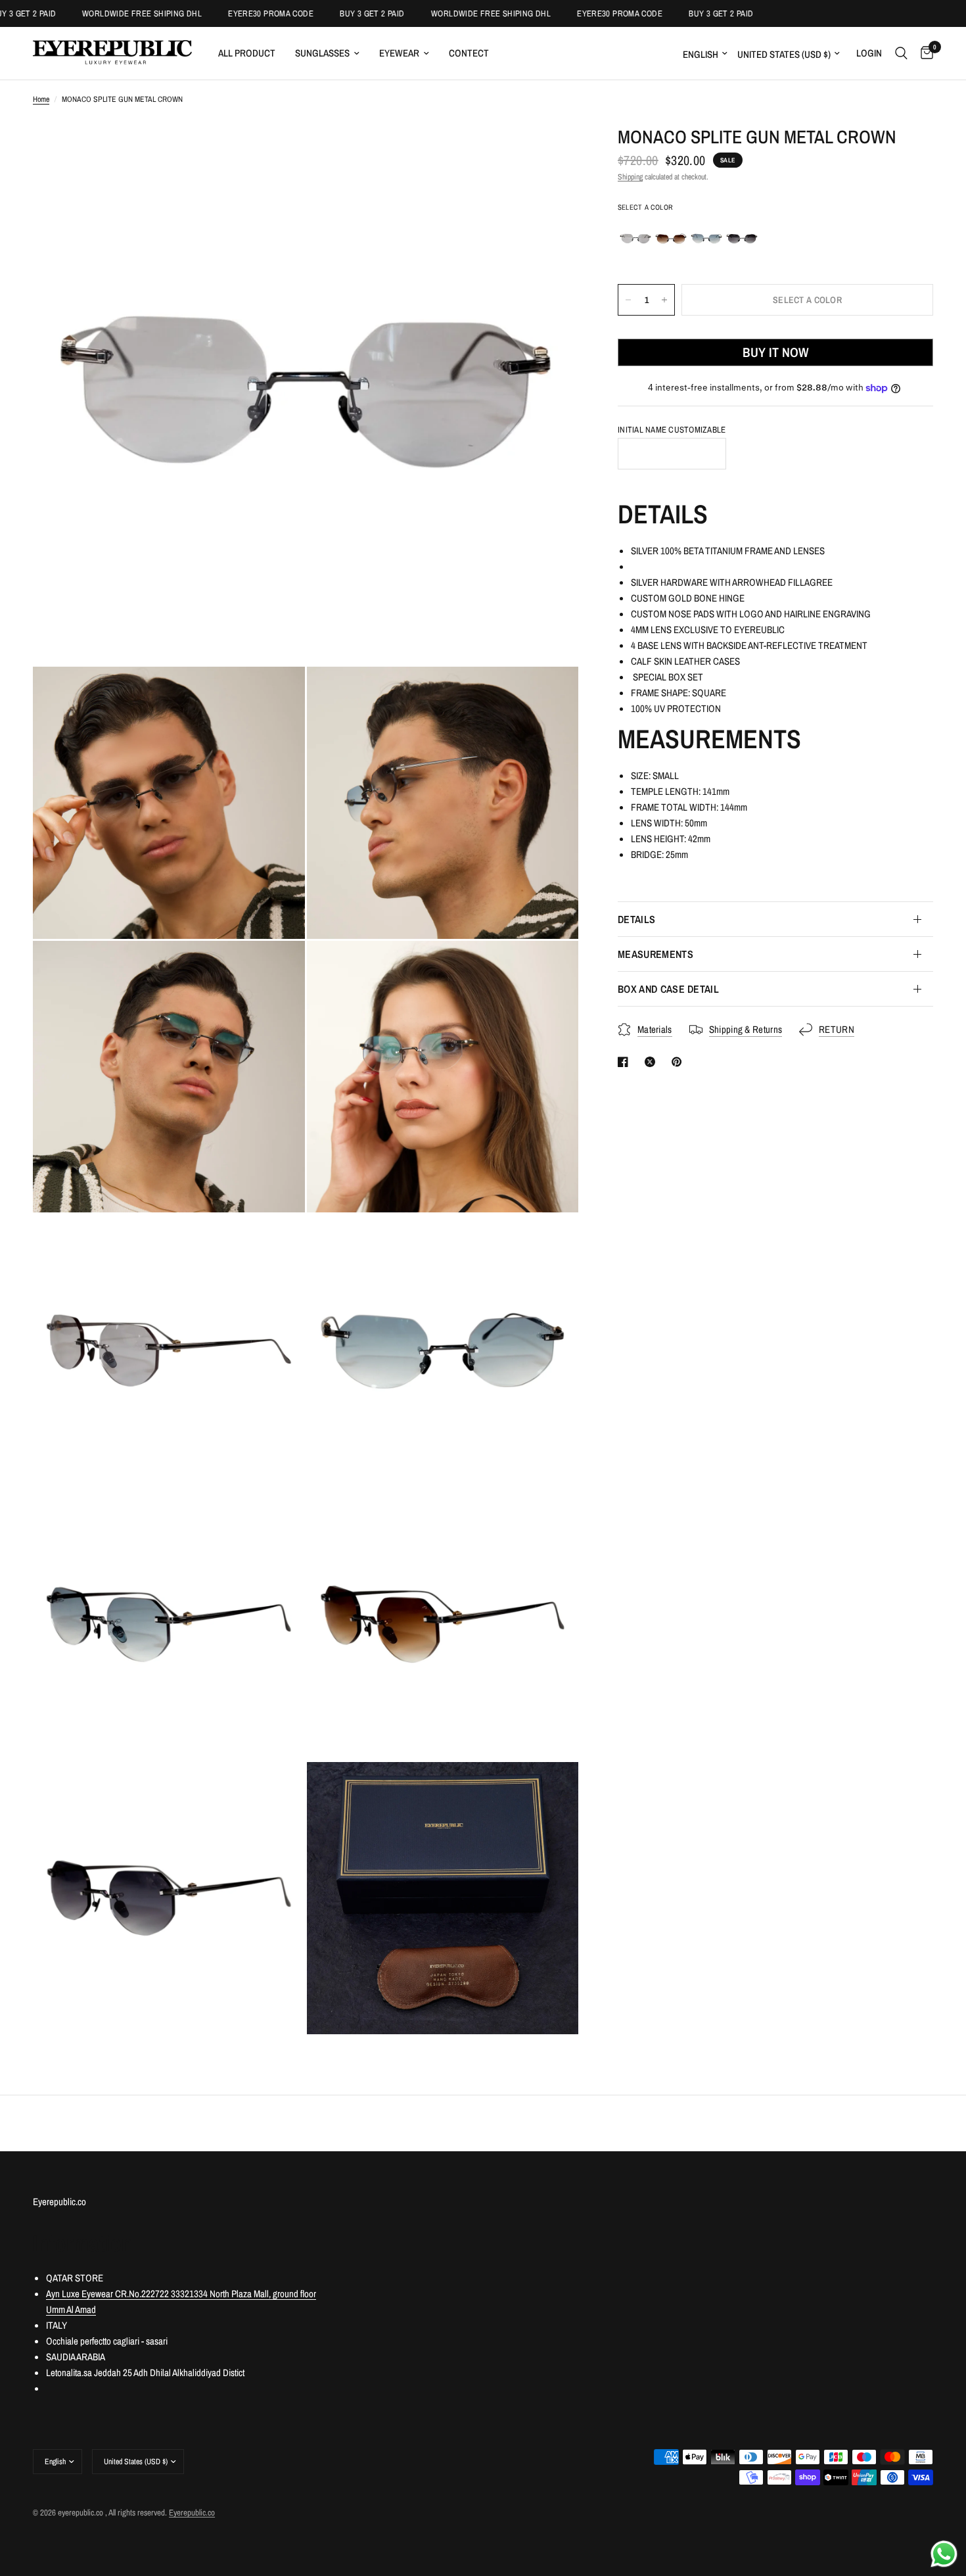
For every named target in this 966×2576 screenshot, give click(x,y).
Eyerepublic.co (192, 2513)
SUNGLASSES (322, 53)
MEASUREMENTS (655, 954)
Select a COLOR (645, 207)
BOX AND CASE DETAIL (668, 989)
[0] (924, 53)
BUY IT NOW (775, 352)
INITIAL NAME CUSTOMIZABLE (672, 430)
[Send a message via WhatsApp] (944, 2554)
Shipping (630, 177)
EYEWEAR (399, 53)
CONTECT (469, 53)
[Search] (901, 53)
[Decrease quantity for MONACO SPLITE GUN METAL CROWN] (628, 300)
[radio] (635, 239)
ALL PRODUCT (247, 53)
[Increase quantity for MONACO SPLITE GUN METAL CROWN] (664, 300)
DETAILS (636, 919)
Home (41, 99)
